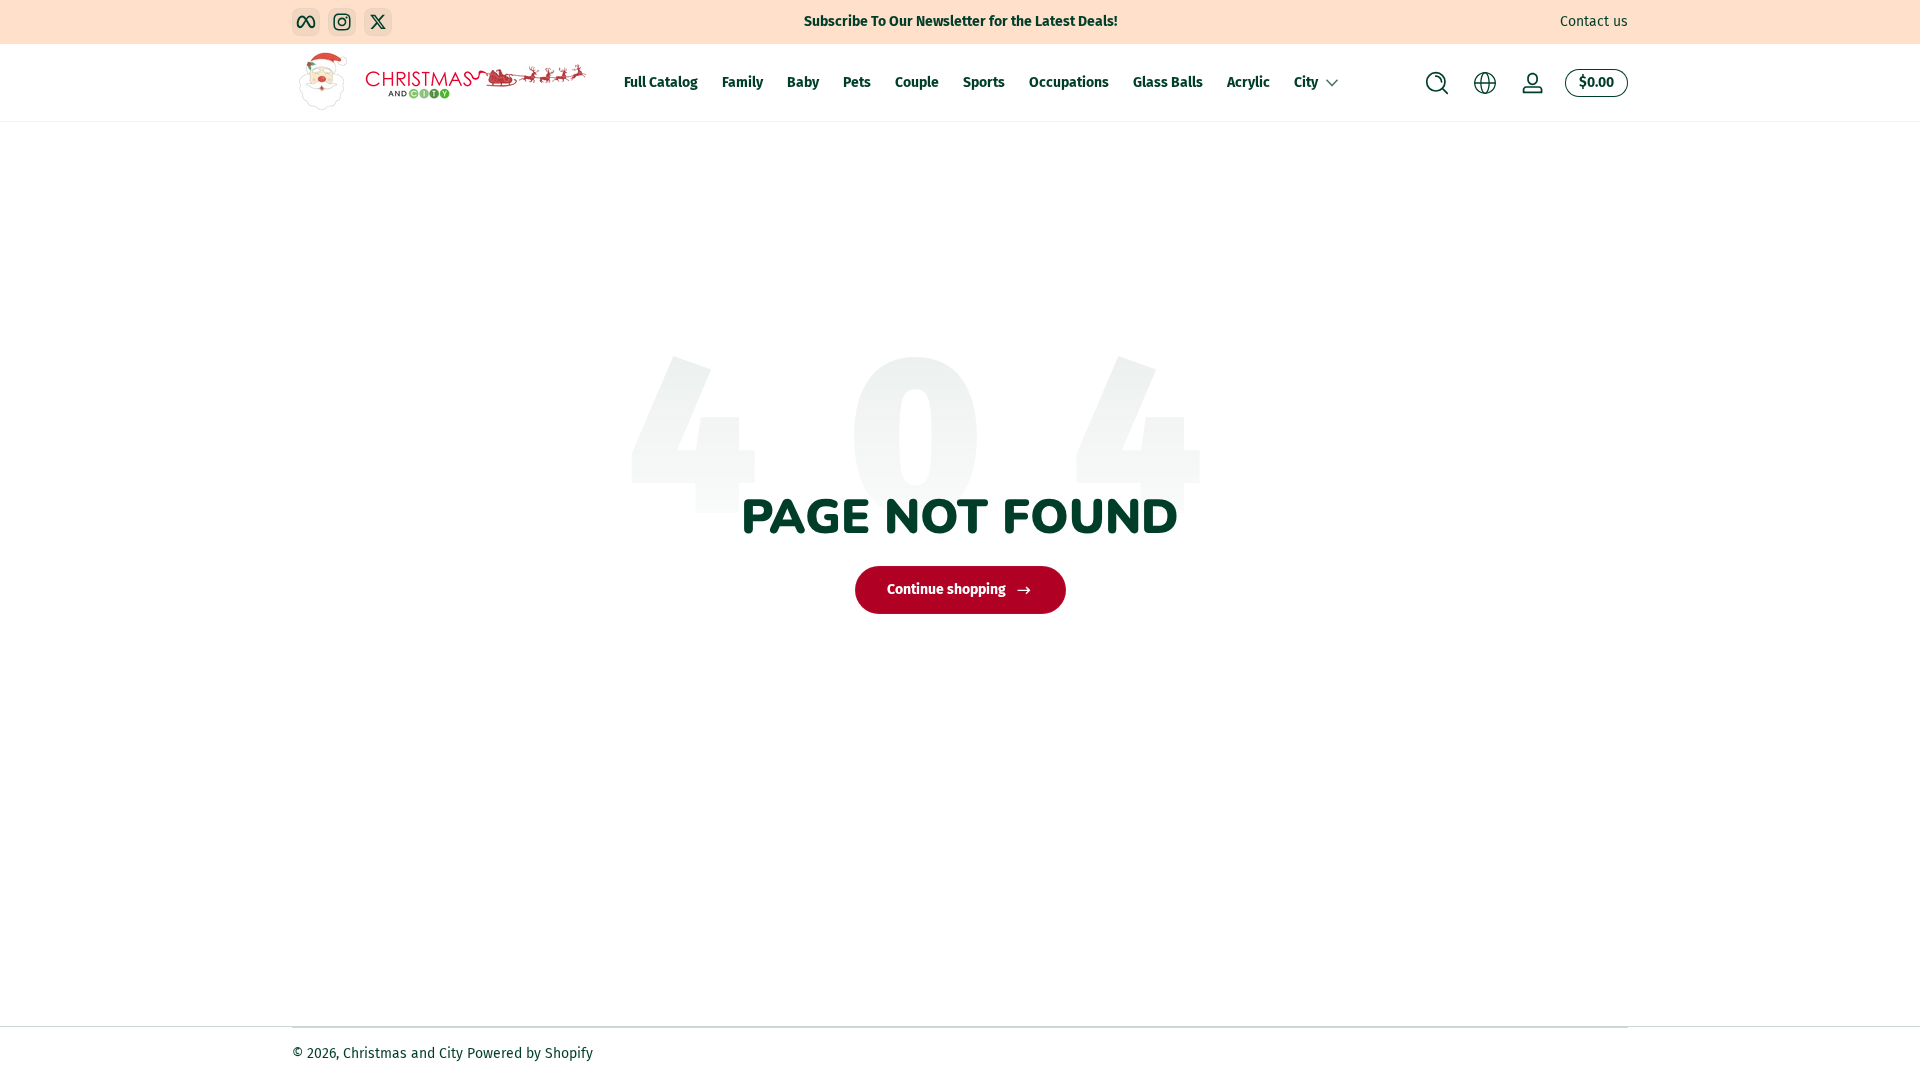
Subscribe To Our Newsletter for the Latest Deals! (960, 21)
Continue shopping (946, 589)
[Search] (1437, 83)
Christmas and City (403, 1053)
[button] (1437, 83)
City (1306, 82)
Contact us (1594, 21)
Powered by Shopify (530, 1053)
